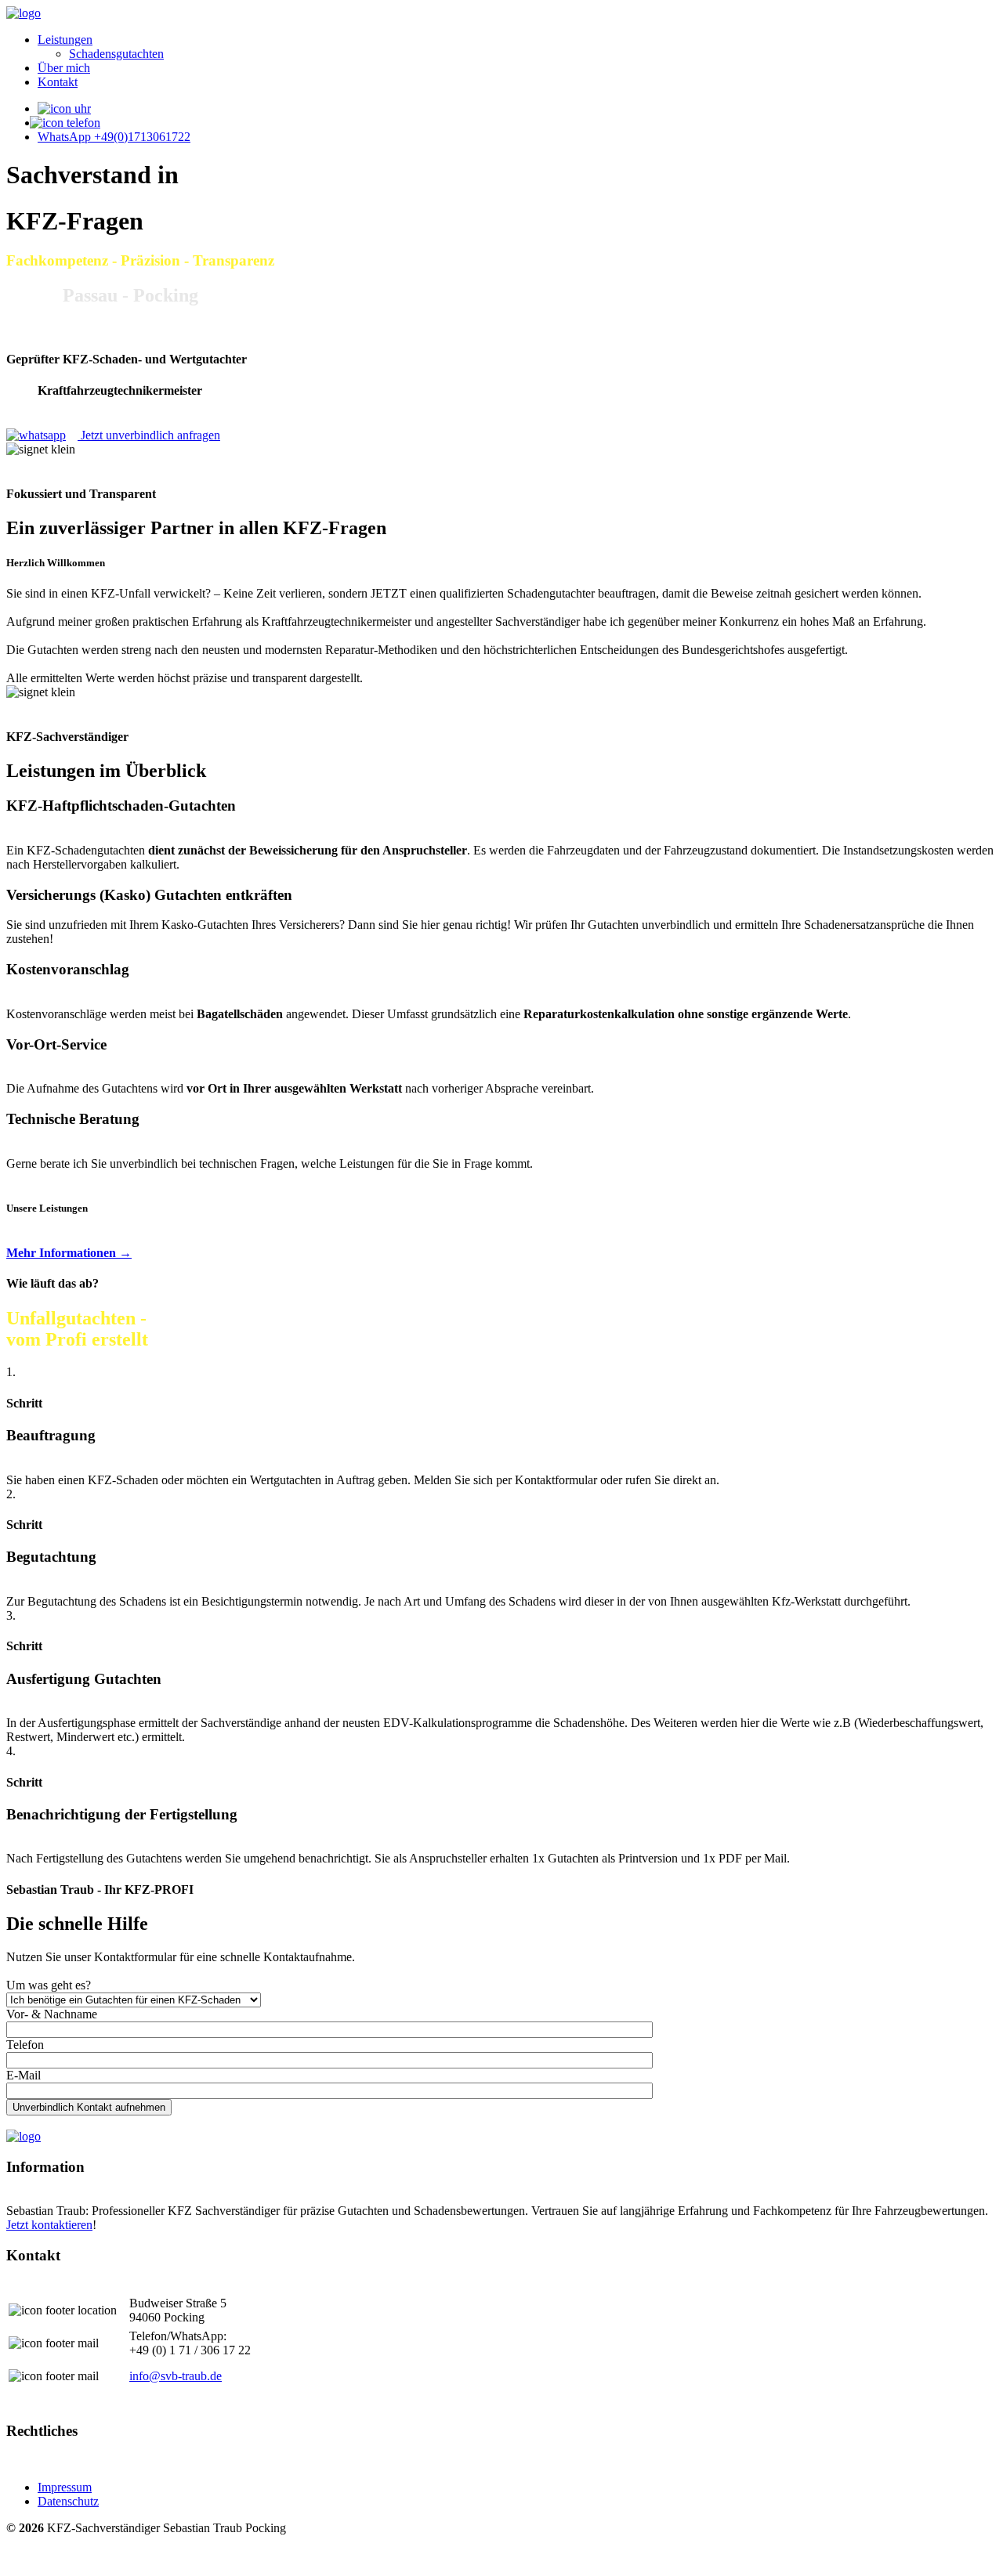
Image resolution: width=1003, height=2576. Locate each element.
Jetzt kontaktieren (49, 2225)
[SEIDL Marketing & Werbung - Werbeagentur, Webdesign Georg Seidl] (22, 2562)
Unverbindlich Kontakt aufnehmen (89, 2107)
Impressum (65, 2487)
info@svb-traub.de (176, 2376)
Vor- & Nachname (52, 2014)
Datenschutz (68, 2501)
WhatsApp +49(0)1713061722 (114, 137)
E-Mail (24, 2075)
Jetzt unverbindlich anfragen (149, 435)
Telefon (25, 2045)
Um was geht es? (49, 1985)
